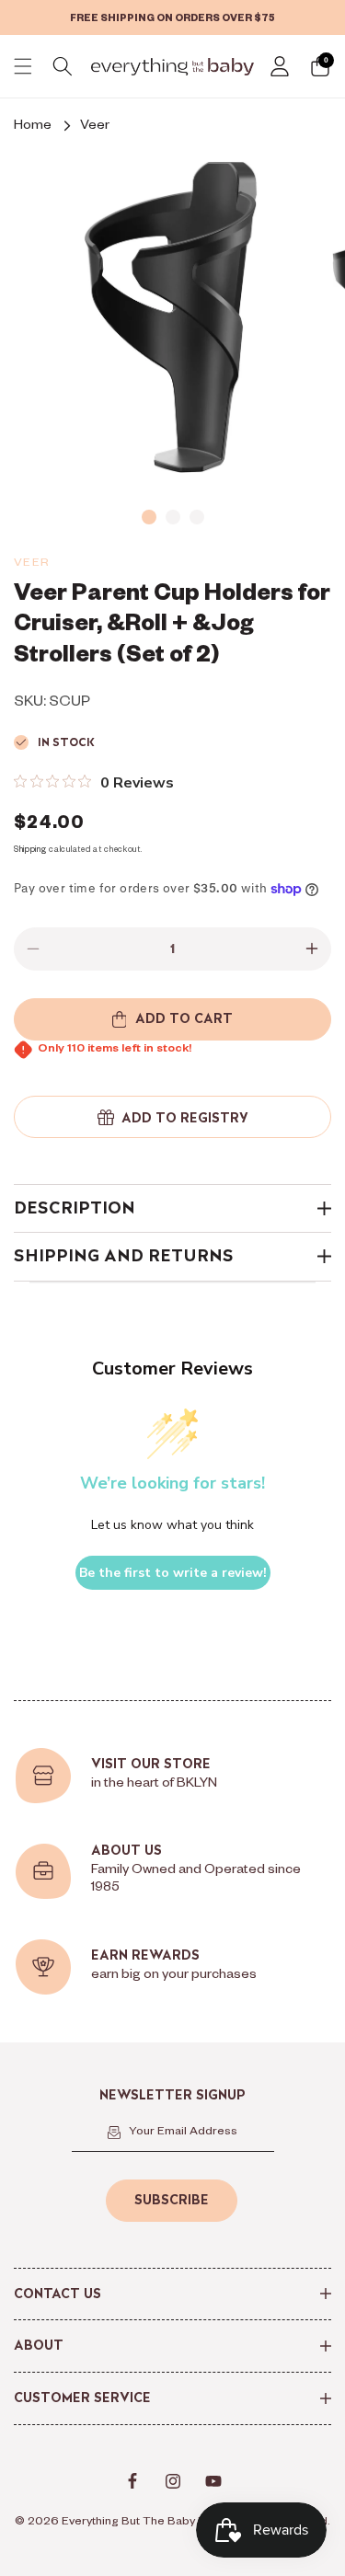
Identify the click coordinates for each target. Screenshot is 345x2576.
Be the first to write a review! (173, 1573)
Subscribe (172, 2200)
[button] (23, 66)
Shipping (30, 851)
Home (33, 127)
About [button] (39, 2345)
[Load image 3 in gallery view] (197, 517)
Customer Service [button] (82, 2398)
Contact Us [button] (57, 2294)
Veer (95, 127)
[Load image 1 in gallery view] (149, 517)
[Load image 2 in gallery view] (173, 517)
